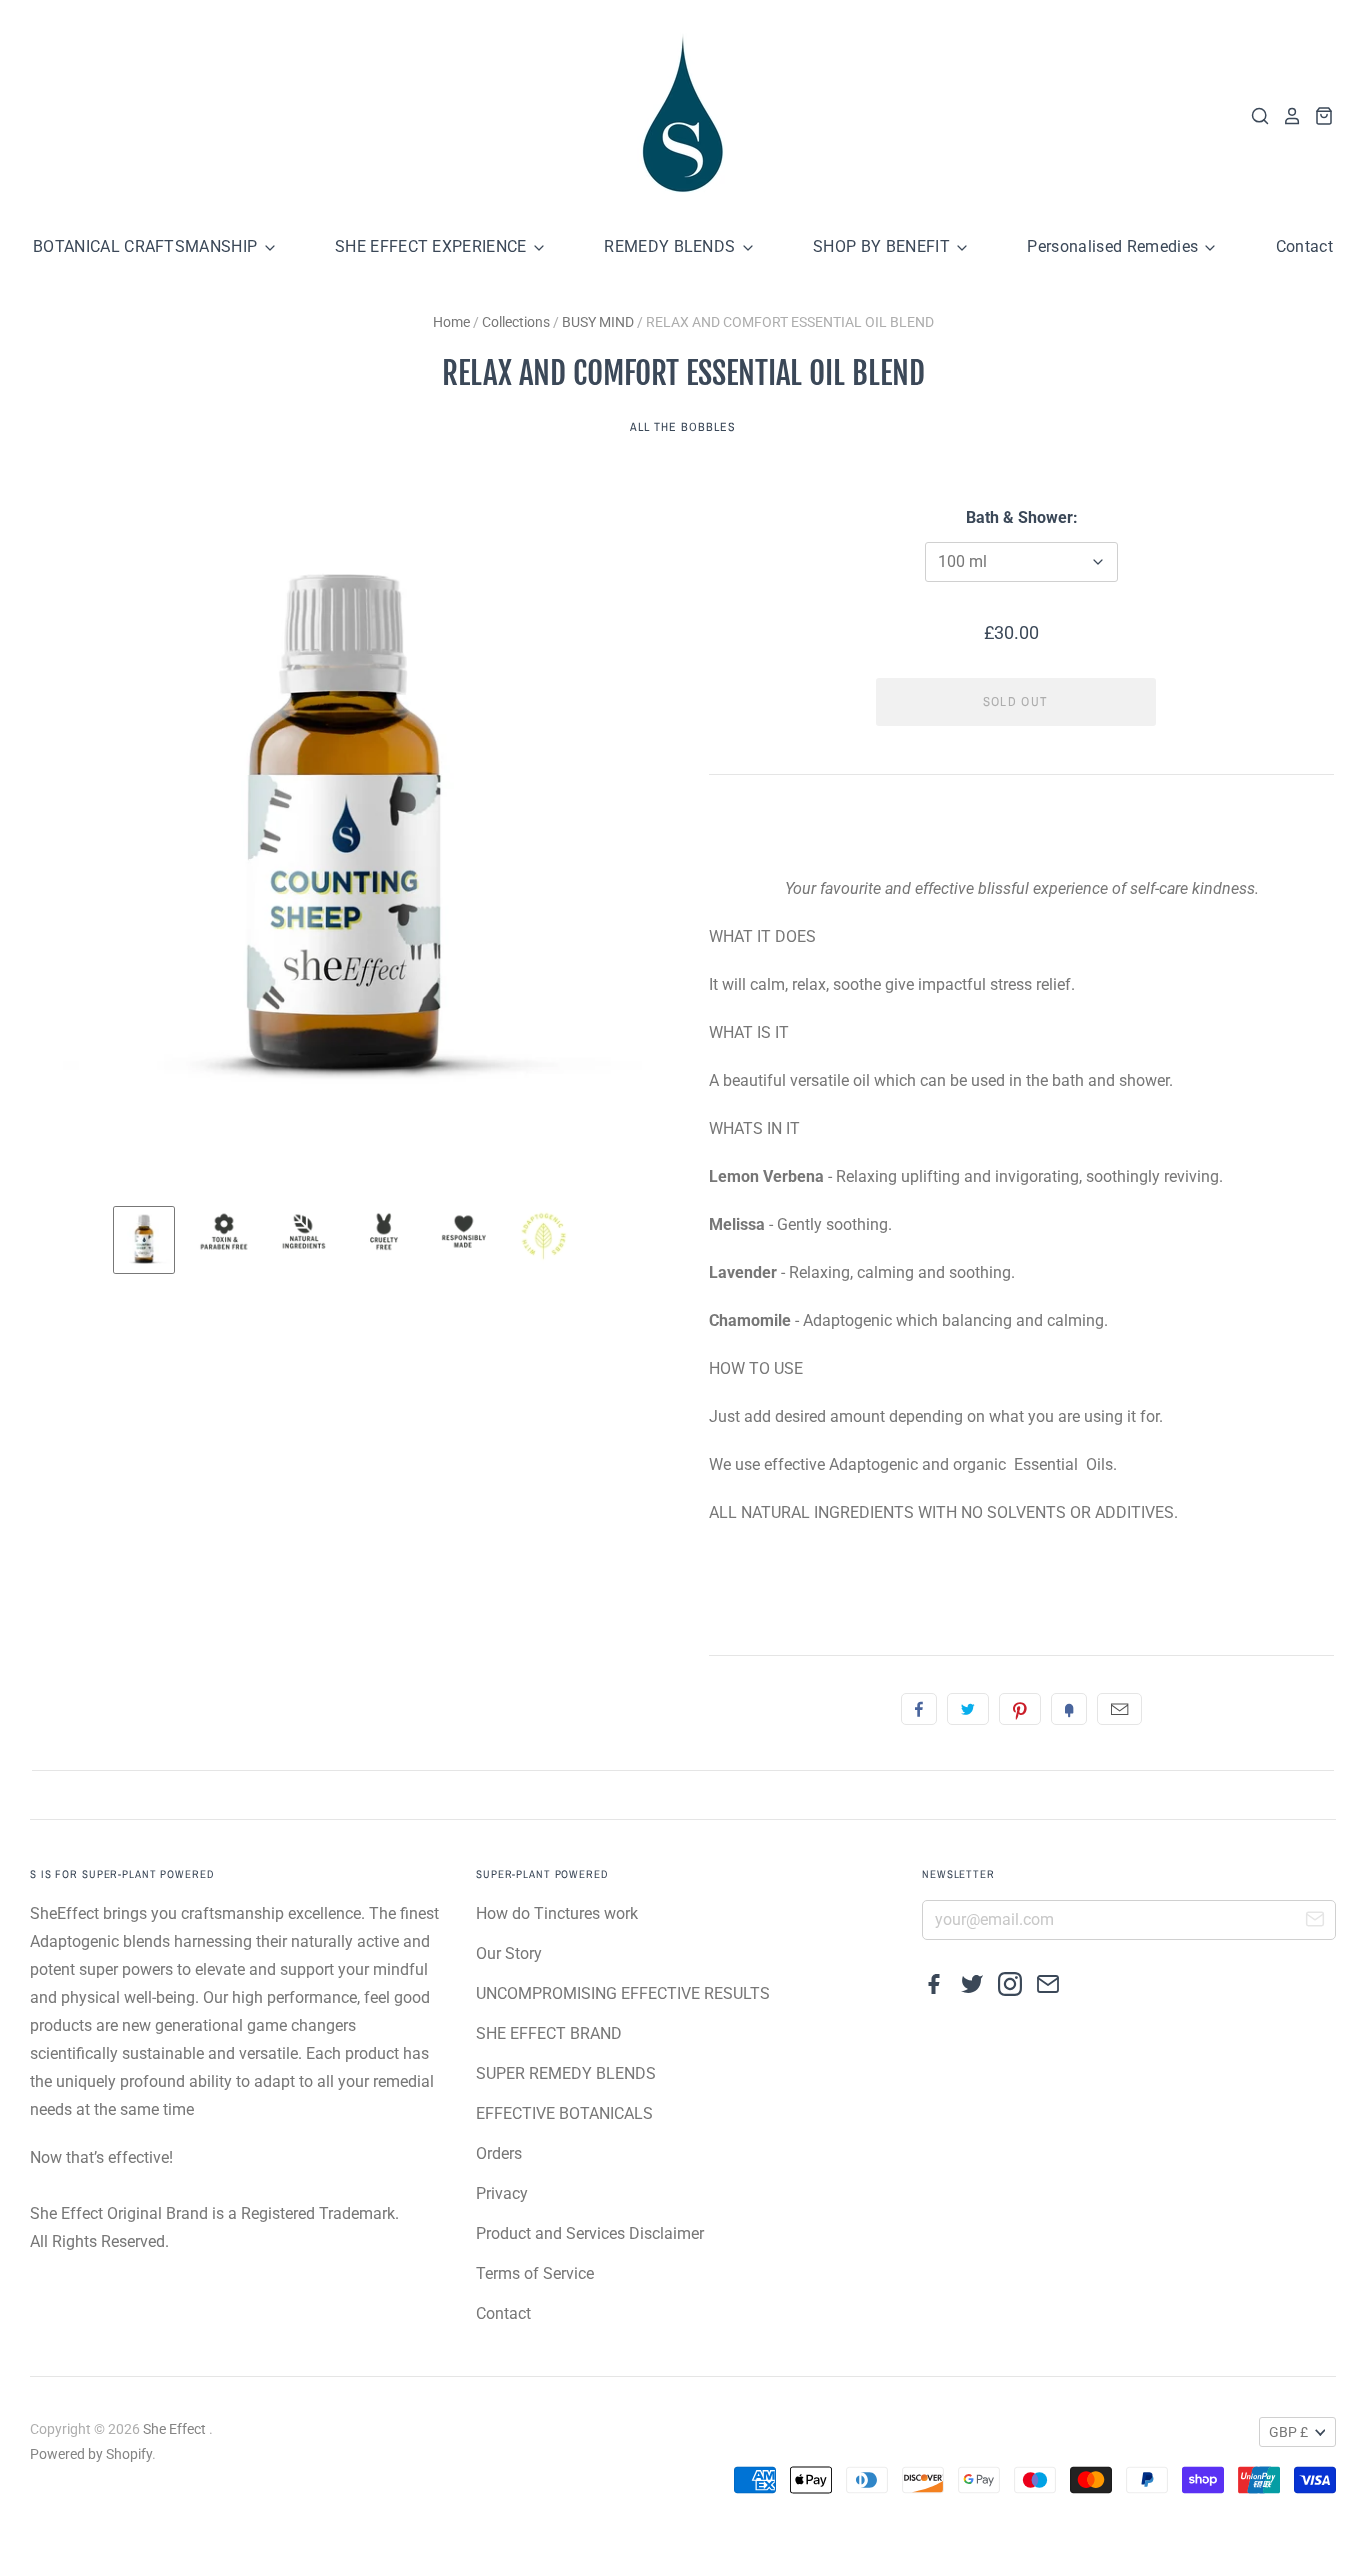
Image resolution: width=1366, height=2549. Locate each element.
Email (1119, 1709)
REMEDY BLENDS (671, 246)
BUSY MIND (598, 322)
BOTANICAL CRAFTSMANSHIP (147, 246)
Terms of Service (535, 2273)
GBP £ (1288, 2432)
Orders (499, 2153)
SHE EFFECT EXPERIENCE (433, 246)
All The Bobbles (682, 427)
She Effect (176, 2429)
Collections (516, 322)
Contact (1304, 246)
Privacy (502, 2193)
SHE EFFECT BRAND (549, 2033)
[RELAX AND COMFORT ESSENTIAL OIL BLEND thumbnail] (144, 1240)
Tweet (968, 1709)
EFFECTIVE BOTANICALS (564, 2113)
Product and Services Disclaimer (590, 2233)
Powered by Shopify (91, 2454)
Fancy (1069, 1709)
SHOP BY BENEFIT (883, 246)
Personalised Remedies (1114, 246)
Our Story (509, 1953)
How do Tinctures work (557, 1913)
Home (451, 322)
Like (919, 1709)
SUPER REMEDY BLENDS (566, 2073)
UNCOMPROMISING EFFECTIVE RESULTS (623, 1993)
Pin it (1020, 1709)
